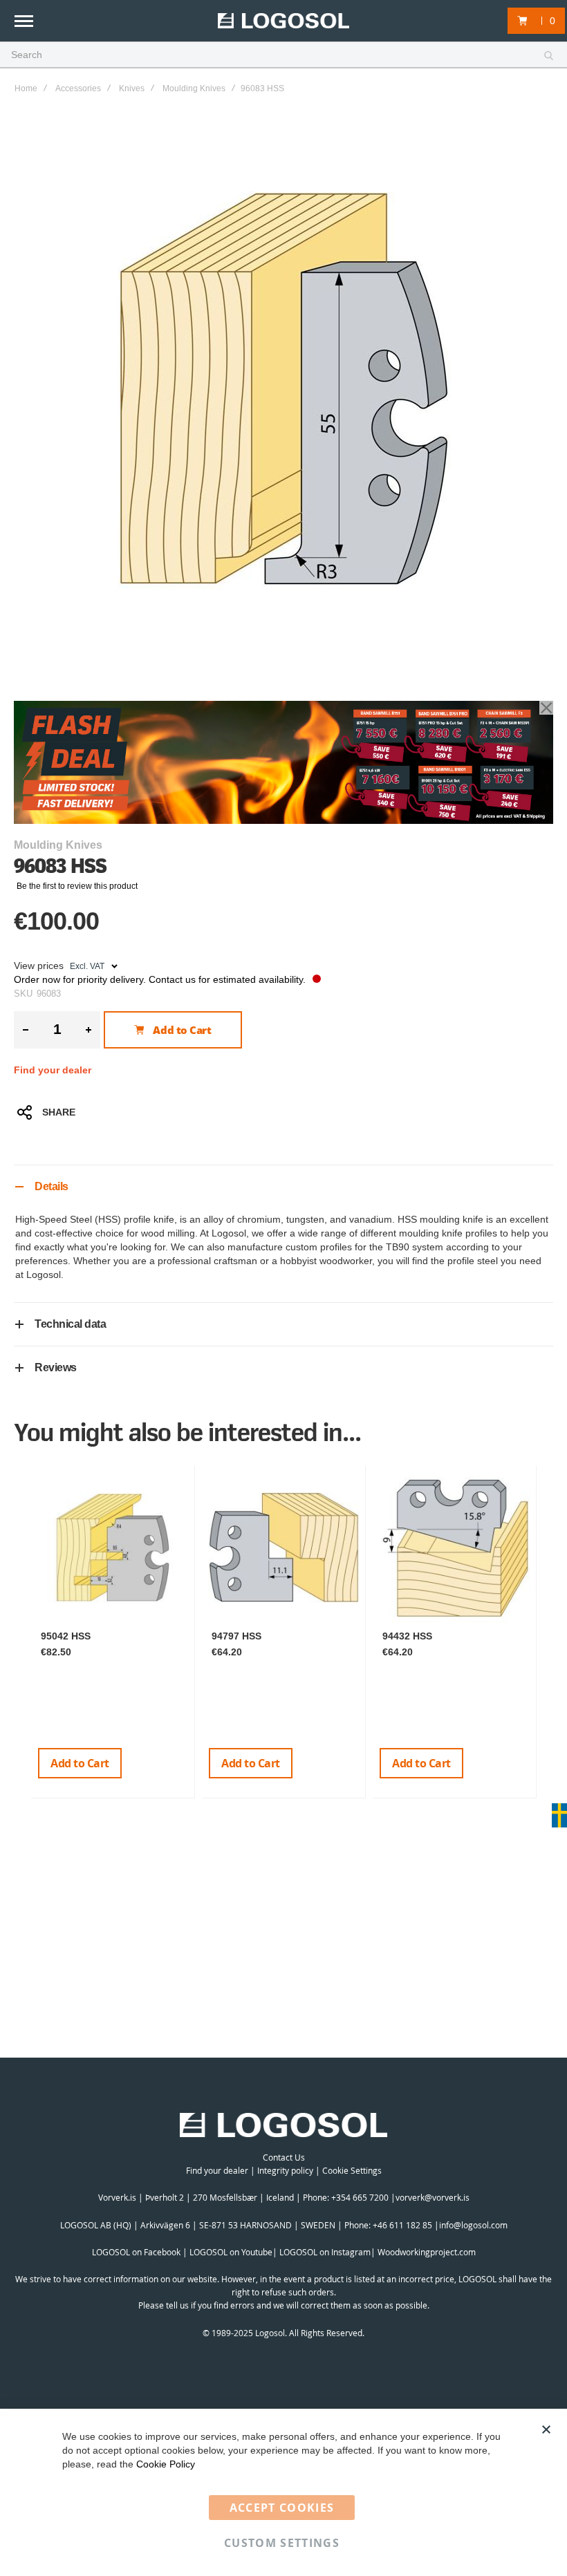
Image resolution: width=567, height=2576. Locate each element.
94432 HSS (407, 1636)
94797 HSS (236, 1636)
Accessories (78, 88)
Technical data (70, 1324)
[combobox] (283, 55)
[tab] (283, 1186)
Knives (132, 88)
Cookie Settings (352, 2170)
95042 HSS (66, 1636)
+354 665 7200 (361, 2197)
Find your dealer (53, 1070)
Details (52, 1186)
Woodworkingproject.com (427, 2252)
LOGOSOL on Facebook (136, 2252)
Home (26, 88)
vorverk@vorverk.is (433, 2197)
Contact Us (284, 2157)
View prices (39, 966)
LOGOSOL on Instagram (325, 2252)
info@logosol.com (473, 2225)
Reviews (56, 1367)
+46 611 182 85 (402, 2225)
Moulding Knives (194, 88)
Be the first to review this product (77, 886)
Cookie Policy (166, 2464)
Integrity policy (285, 2170)
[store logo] (283, 21)
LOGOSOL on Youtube (231, 2252)
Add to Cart (80, 1763)
